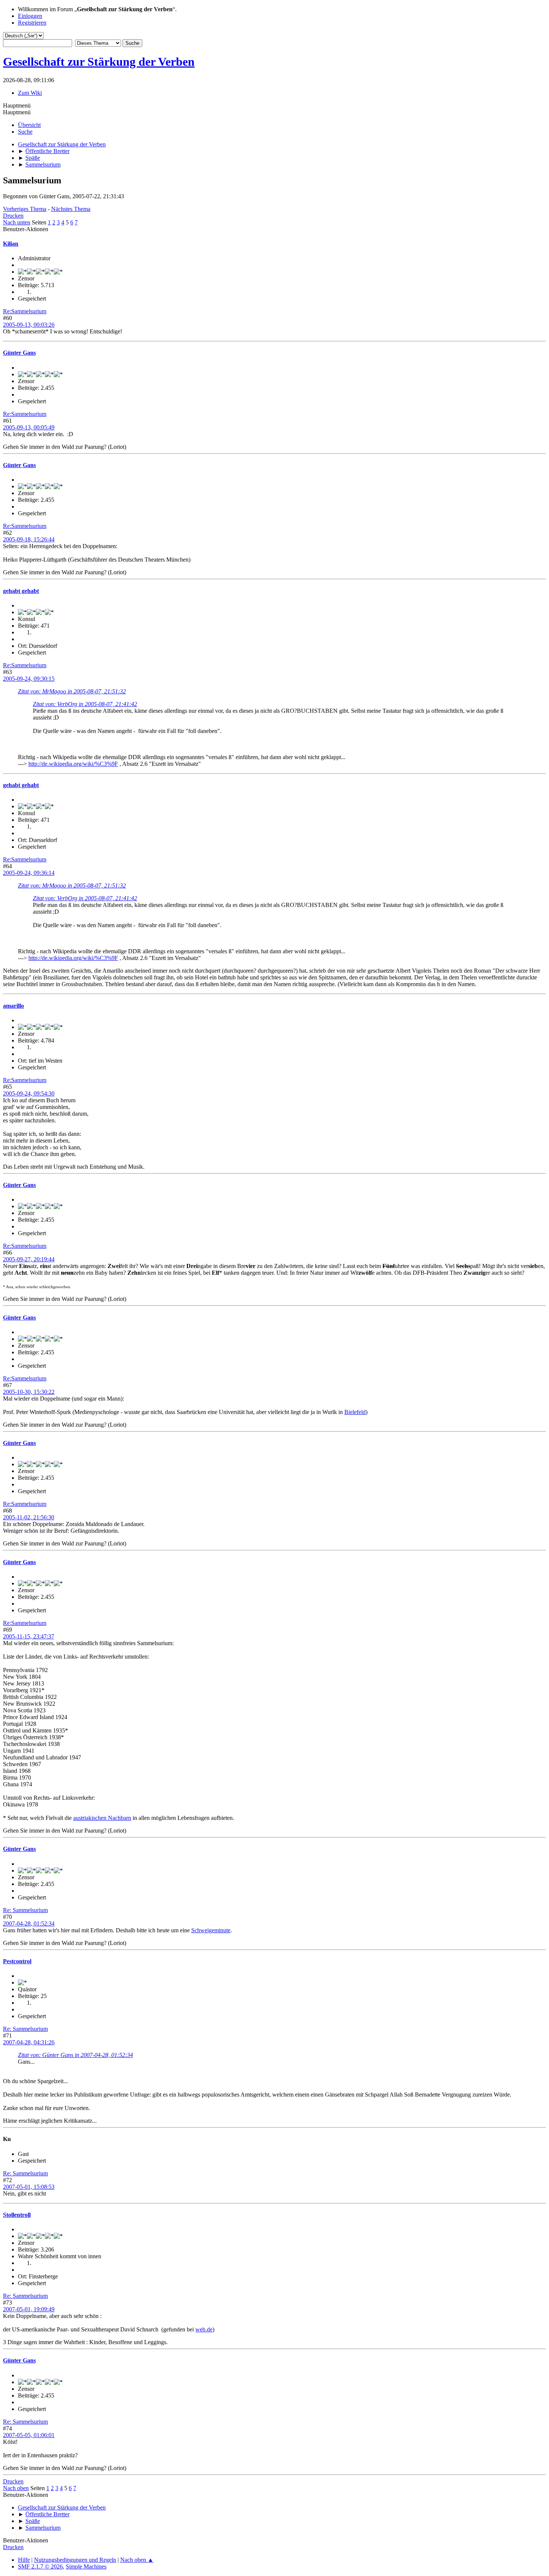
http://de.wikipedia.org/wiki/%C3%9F (73, 764)
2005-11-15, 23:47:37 (29, 1636)
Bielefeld (355, 1412)
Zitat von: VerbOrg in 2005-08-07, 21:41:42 (85, 704)
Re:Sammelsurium (25, 311)
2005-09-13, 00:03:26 (29, 325)
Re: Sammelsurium (25, 1910)
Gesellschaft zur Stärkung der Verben (99, 62)
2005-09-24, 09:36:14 (29, 873)
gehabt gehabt (21, 591)
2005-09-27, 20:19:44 (29, 1259)
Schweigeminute (211, 1930)
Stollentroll (17, 2215)
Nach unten (17, 222)
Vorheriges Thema (25, 209)
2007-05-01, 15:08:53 (29, 2187)
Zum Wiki (30, 93)
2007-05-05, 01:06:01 (29, 2435)
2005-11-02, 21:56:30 (29, 1517)
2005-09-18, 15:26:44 (29, 539)
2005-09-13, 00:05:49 (29, 427)
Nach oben (16, 2488)
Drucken (13, 216)
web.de (204, 2329)
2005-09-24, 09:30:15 (29, 679)
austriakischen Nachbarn (102, 1818)
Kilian (11, 244)
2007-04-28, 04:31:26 (29, 2042)
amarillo (13, 1006)
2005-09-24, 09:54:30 (29, 1093)
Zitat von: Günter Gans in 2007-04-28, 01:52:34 (75, 2055)
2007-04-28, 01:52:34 (29, 1924)
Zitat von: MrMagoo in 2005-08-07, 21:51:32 (72, 691)
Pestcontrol (17, 1961)
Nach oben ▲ (137, 2560)
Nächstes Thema (71, 209)
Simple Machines (86, 2566)
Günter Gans (19, 353)
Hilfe (24, 2560)
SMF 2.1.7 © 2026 (40, 2566)
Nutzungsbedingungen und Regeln (75, 2560)
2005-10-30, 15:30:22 (29, 1392)
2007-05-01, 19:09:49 (29, 2309)
